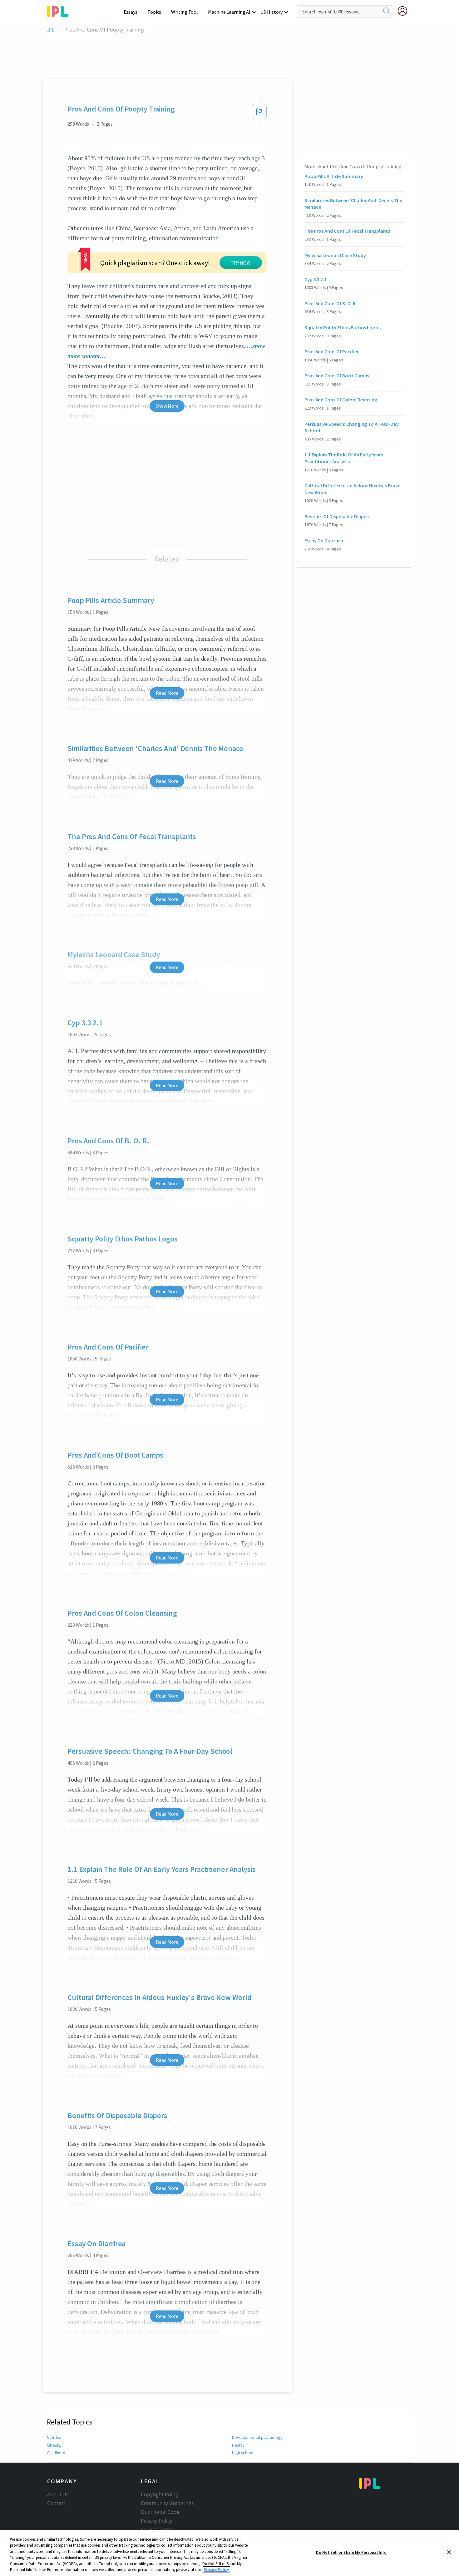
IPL (51, 30)
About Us (58, 2494)
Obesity (54, 2445)
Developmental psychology (257, 2437)
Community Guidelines (167, 2503)
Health (238, 2445)
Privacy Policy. (217, 2570)
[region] (230, 2553)
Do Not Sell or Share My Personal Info (351, 2552)
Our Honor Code (160, 2512)
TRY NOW (241, 263)
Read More (167, 693)
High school (243, 2453)
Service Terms (157, 2529)
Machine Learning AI (229, 12)
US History (271, 12)
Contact (56, 2503)
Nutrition (55, 2437)
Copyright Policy (160, 2494)
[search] (387, 12)
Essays (131, 12)
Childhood (56, 2453)
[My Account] (405, 11)
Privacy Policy (157, 2521)
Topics (154, 12)
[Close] (449, 2552)
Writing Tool (185, 12)
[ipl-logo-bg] (60, 10)
